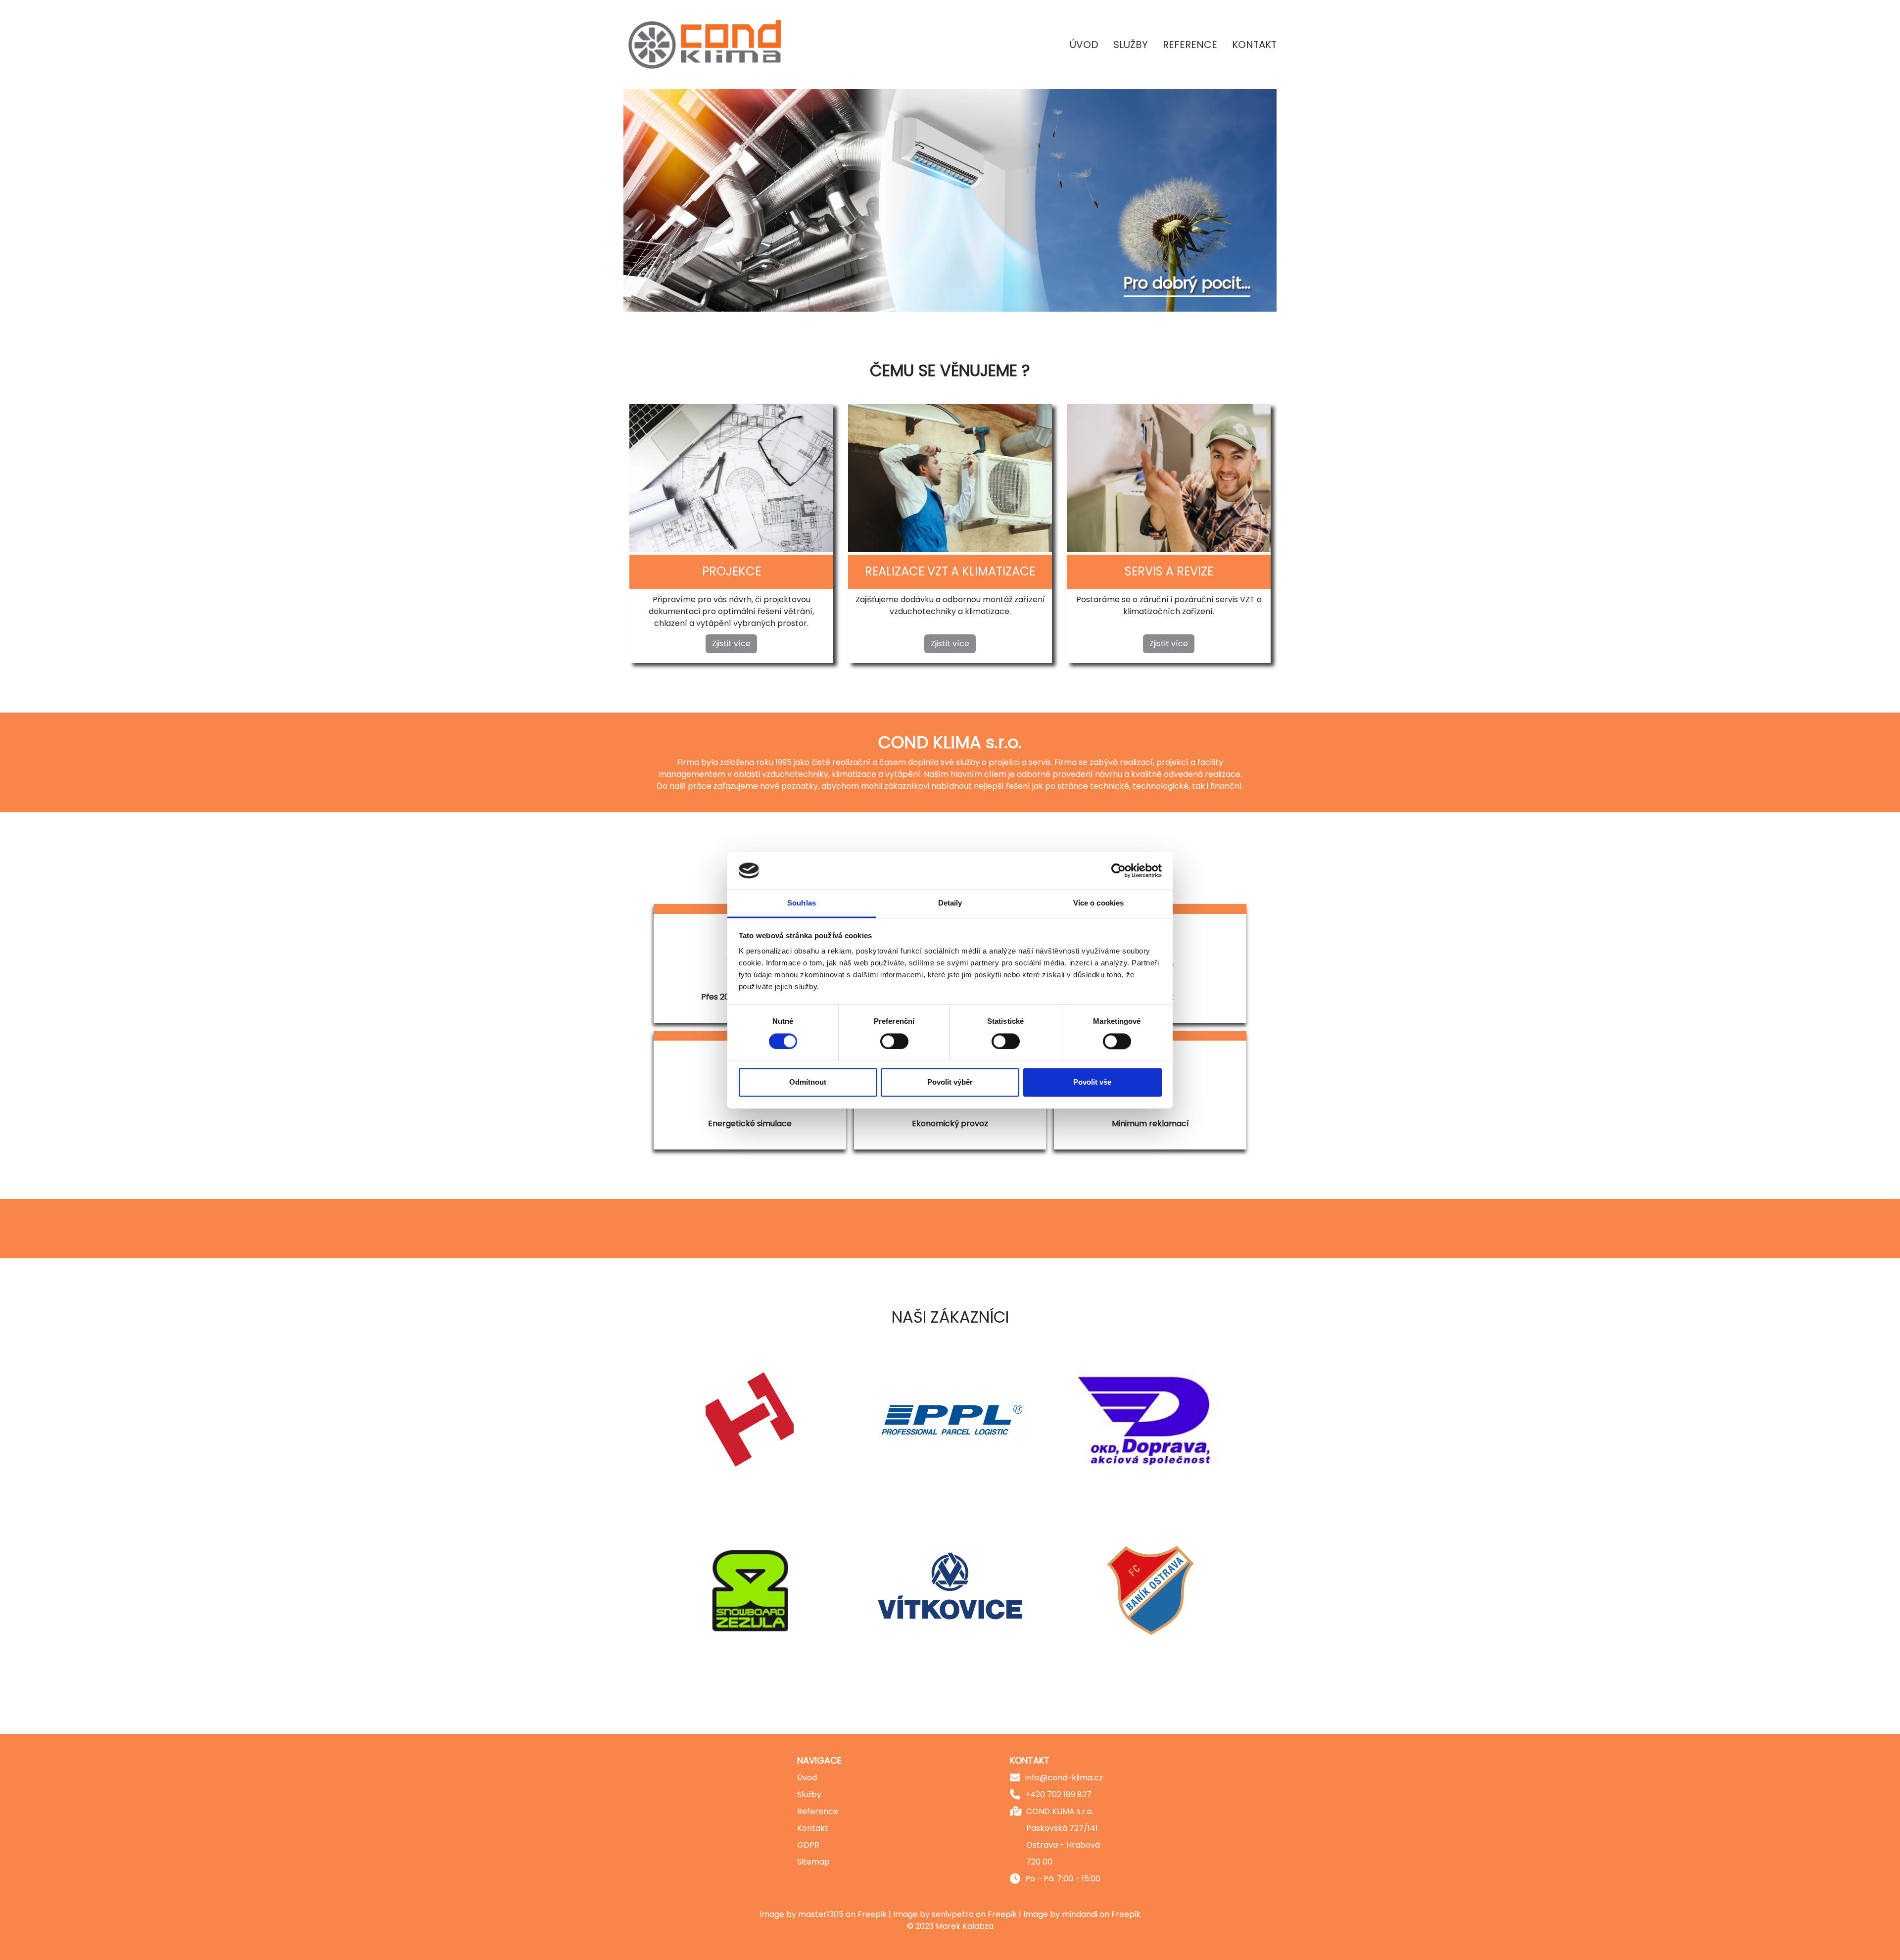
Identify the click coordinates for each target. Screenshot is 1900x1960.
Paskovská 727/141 (1062, 1828)
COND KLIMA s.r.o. (1060, 1811)
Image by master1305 (802, 1914)
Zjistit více (731, 644)
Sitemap (813, 1862)
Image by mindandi (1060, 1914)
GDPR (808, 1845)
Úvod (1084, 45)
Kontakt (1254, 45)
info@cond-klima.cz (1064, 1778)
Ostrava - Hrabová (1063, 1845)
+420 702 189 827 (1058, 1794)
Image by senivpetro (933, 1914)
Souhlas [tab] (802, 903)
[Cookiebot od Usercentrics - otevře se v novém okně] (1118, 870)
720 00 (1039, 1862)
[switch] (894, 1041)
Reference (1190, 45)
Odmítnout (808, 1082)
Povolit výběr (950, 1082)
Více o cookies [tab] (1098, 903)
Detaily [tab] (950, 903)
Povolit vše (1092, 1082)
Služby (1131, 45)
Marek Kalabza (965, 1926)
